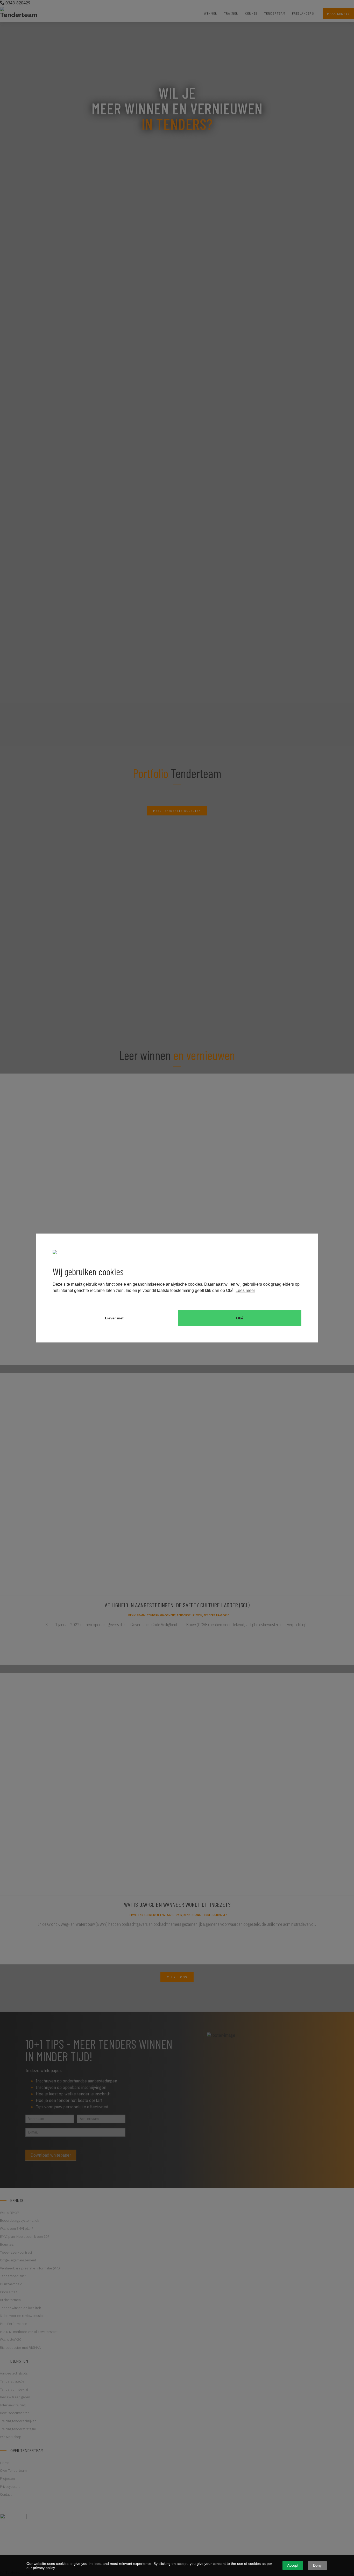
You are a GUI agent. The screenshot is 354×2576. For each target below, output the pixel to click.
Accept (293, 2565)
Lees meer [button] (245, 1290)
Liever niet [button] (114, 1318)
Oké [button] (240, 1318)
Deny (317, 2565)
